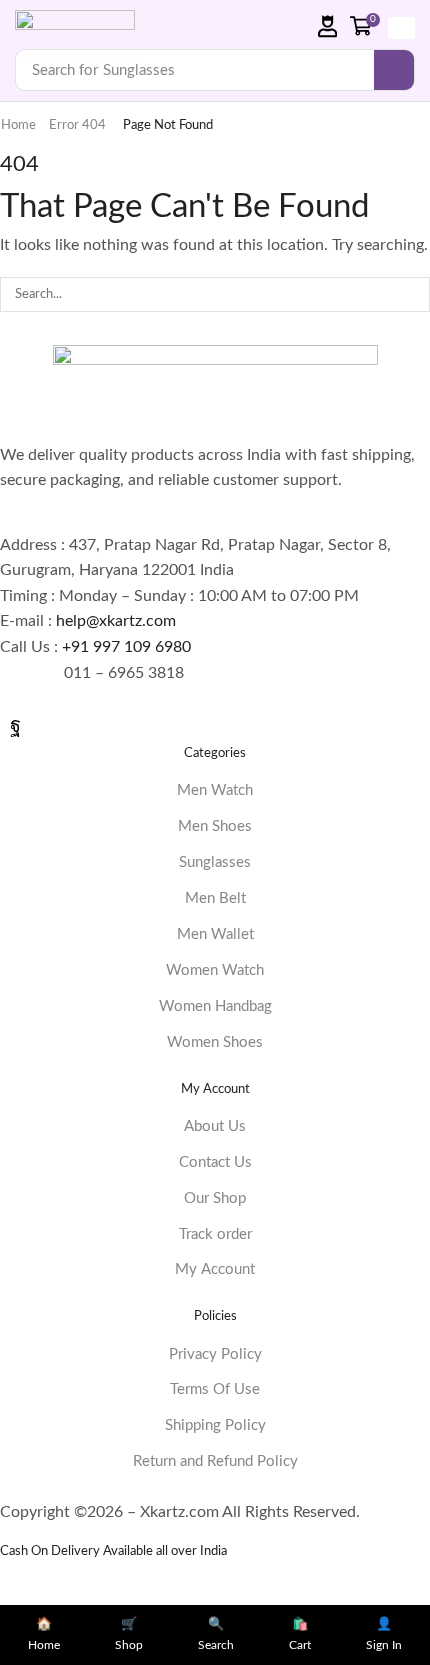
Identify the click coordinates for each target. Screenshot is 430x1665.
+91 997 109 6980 (130, 647)
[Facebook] (15, 725)
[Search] (394, 70)
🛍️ (300, 1635)
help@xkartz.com (116, 621)
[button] (328, 26)
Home (18, 125)
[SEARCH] (413, 294)
